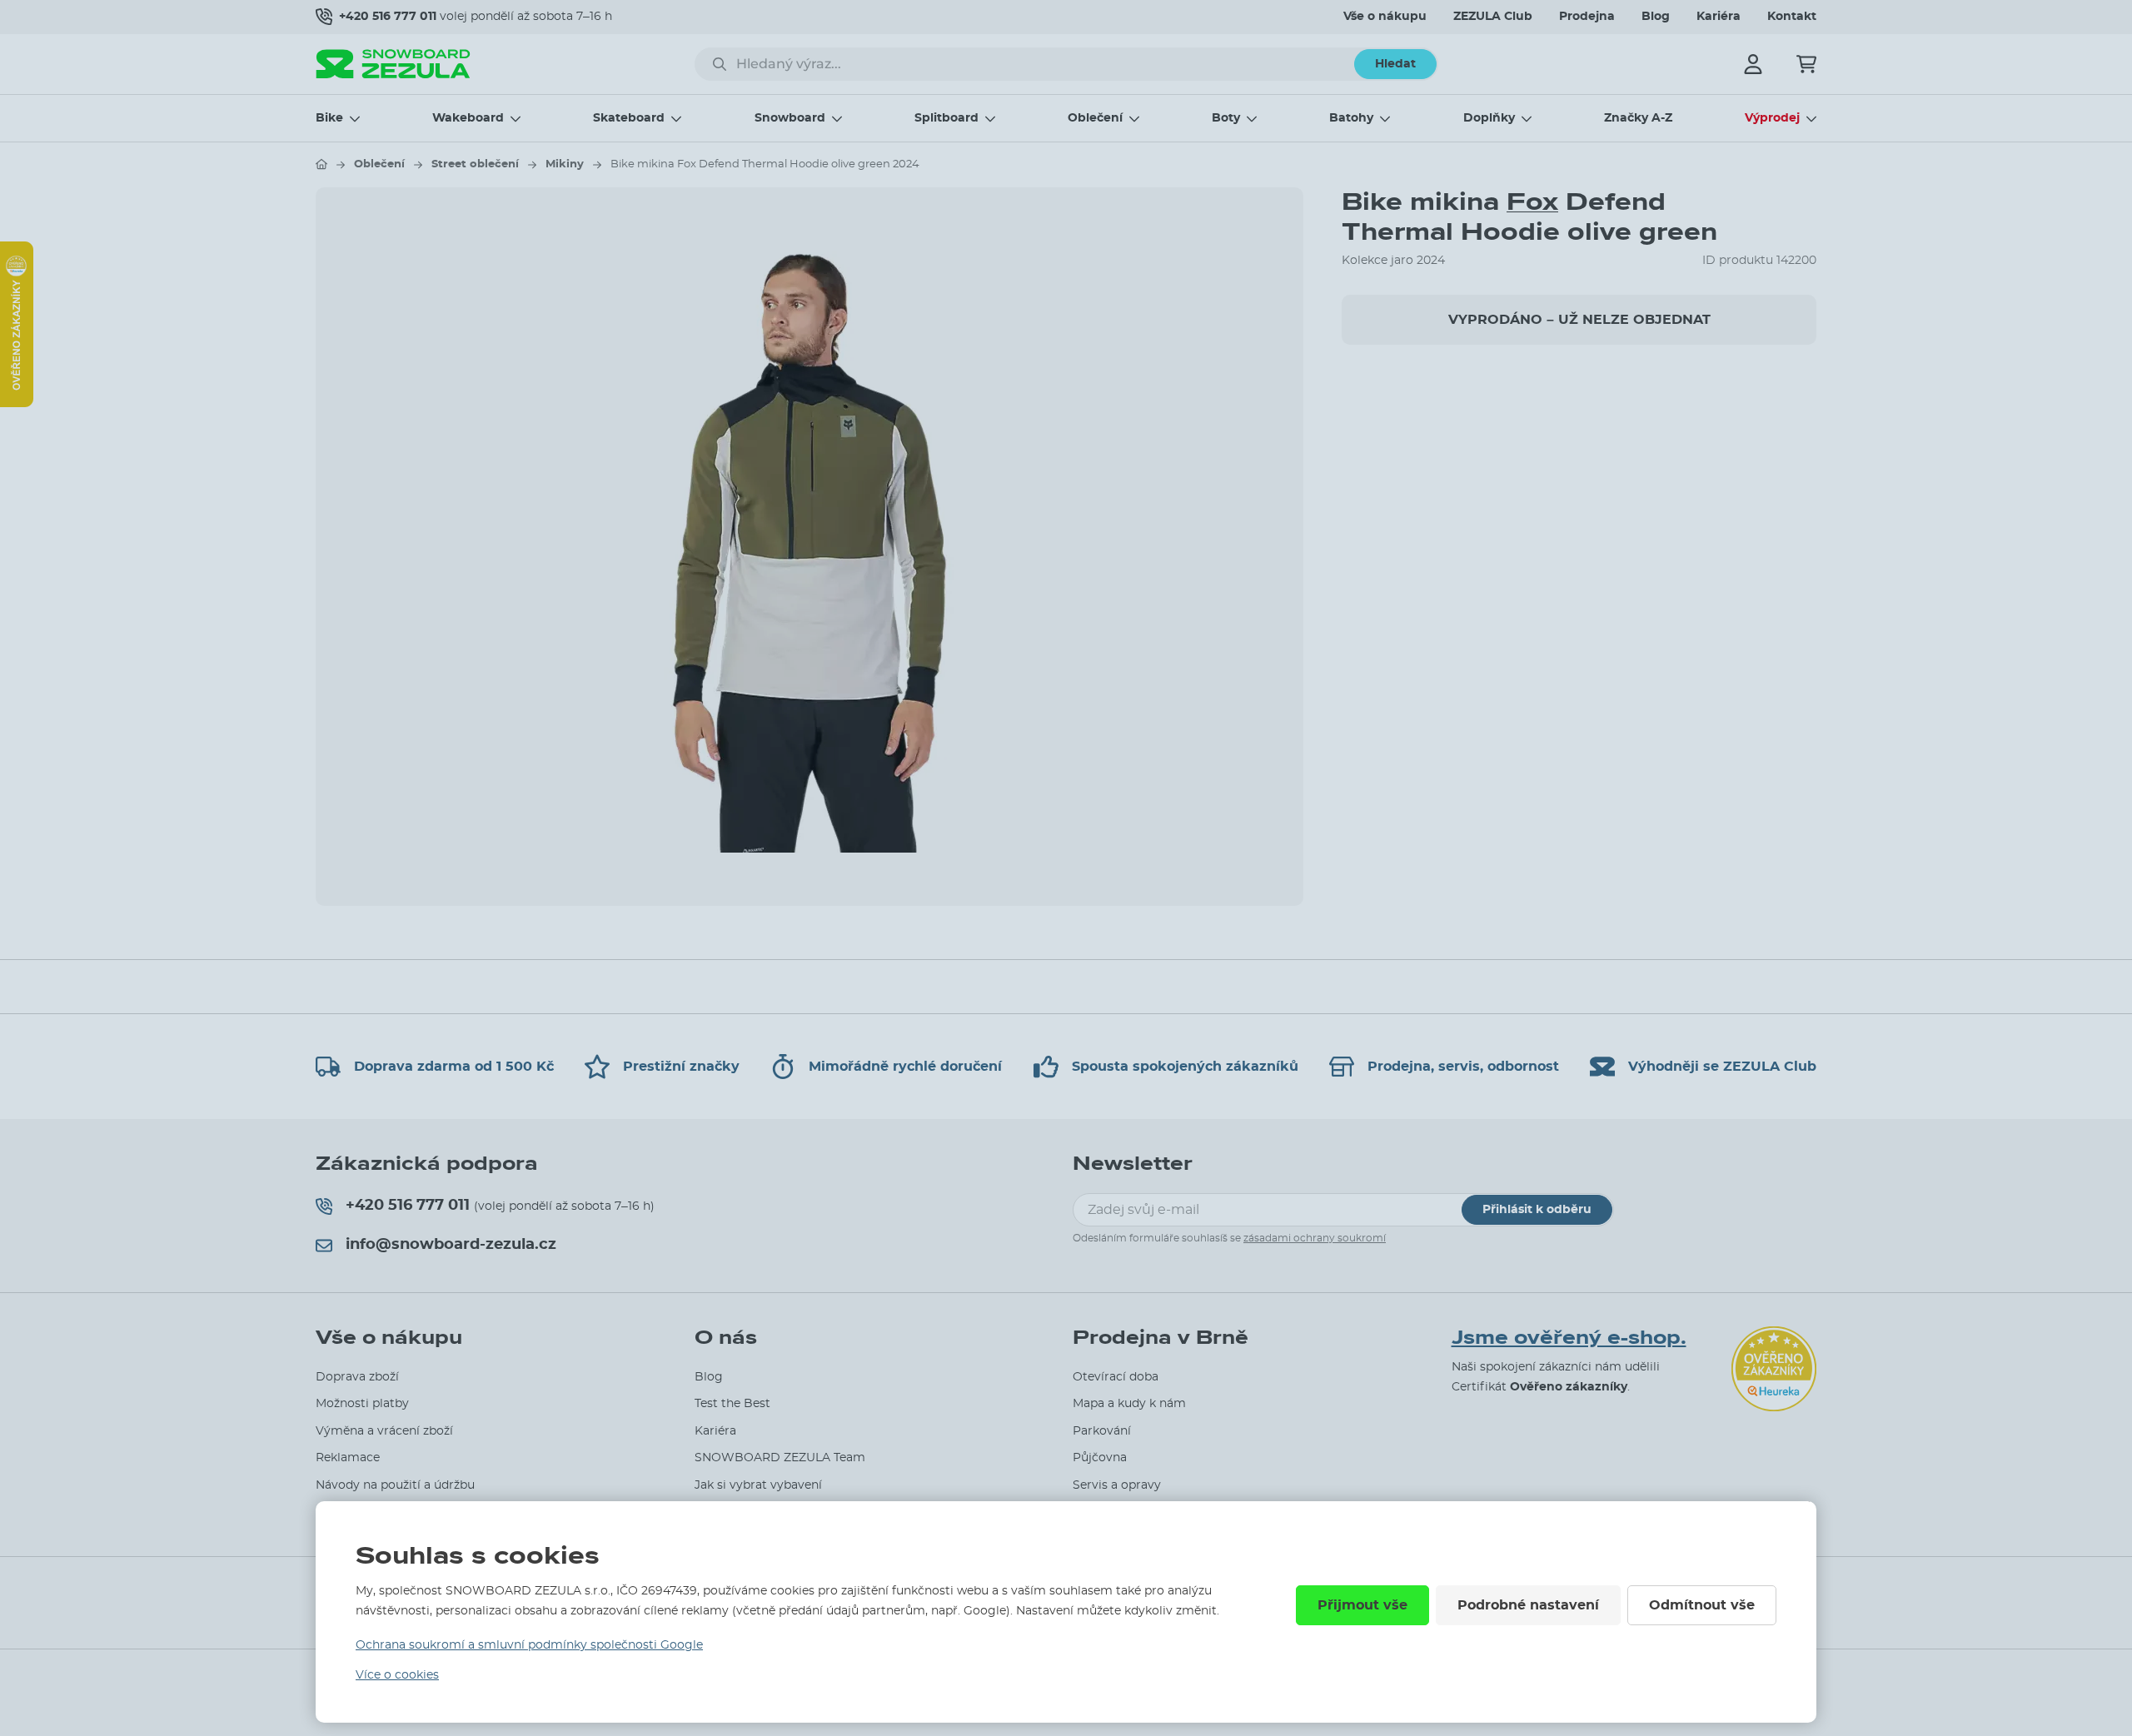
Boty (1226, 118)
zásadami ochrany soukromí (1315, 1238)
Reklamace (348, 1458)
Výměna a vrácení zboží (384, 1431)
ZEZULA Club (1493, 17)
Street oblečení (475, 164)
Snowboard (790, 118)
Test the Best (732, 1404)
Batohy (1351, 118)
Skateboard (629, 118)
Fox (1532, 202)
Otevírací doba (1116, 1377)
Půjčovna (1100, 1458)
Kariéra (1719, 17)
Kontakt (1792, 17)
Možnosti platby (362, 1404)
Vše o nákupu (1385, 17)
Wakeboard (468, 118)
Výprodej (1772, 118)
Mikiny (565, 164)
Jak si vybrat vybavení (758, 1485)
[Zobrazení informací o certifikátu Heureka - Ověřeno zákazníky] (17, 403)
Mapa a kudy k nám (1129, 1404)
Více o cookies (397, 1675)
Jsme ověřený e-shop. (1569, 1338)
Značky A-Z (1638, 118)
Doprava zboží (357, 1377)
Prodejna (1587, 17)
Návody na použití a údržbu (395, 1485)
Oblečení (1095, 118)
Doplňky (1489, 118)
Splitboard (946, 118)
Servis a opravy (1117, 1485)
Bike (329, 118)
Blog (1656, 17)
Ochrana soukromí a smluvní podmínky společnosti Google (529, 1645)
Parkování (1102, 1431)
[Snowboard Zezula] (393, 64)
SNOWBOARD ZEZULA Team (780, 1458)
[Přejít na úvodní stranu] (321, 164)
